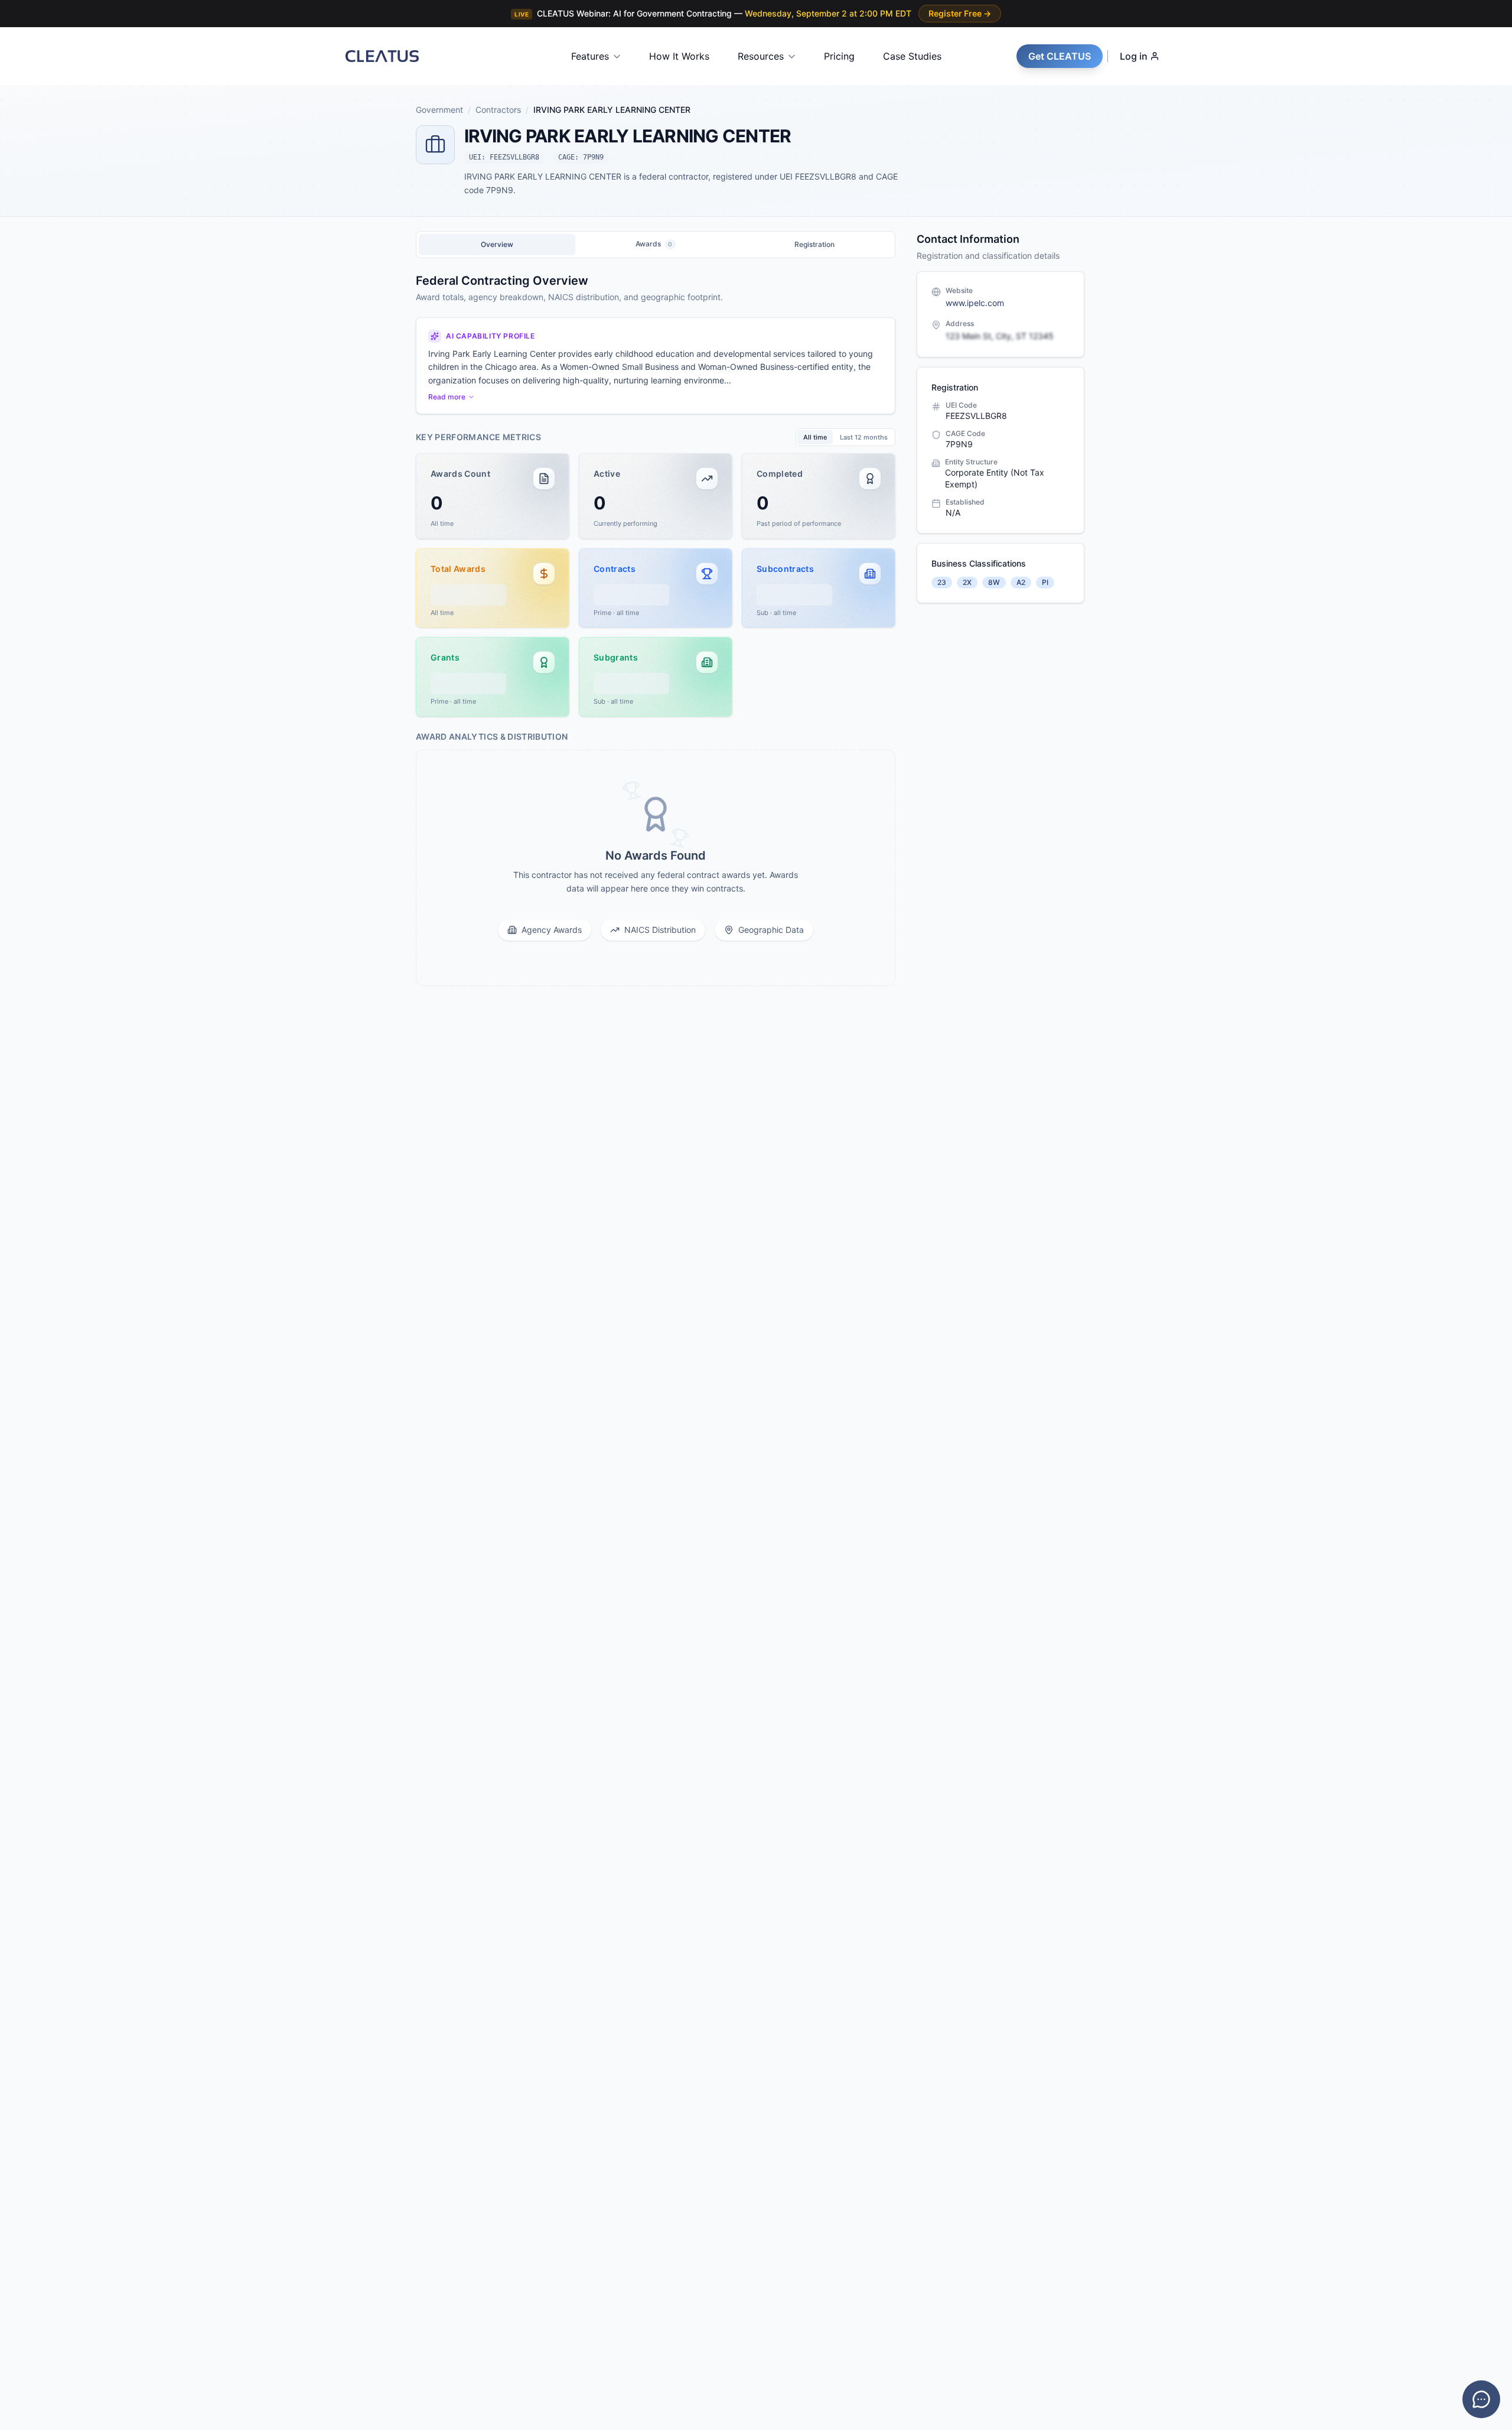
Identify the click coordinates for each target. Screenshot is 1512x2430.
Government (46, 1095)
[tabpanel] (656, 629)
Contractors (41, 1202)
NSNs (35, 1280)
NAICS (36, 1228)
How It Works (679, 56)
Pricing (839, 56)
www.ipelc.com (975, 303)
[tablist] (656, 245)
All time (815, 437)
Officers (39, 1176)
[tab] (497, 245)
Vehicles (39, 1254)
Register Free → (960, 13)
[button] (493, 496)
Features (590, 56)
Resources (761, 56)
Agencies (41, 1150)
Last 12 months (864, 437)
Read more (447, 397)
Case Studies (912, 56)
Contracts (42, 1124)
